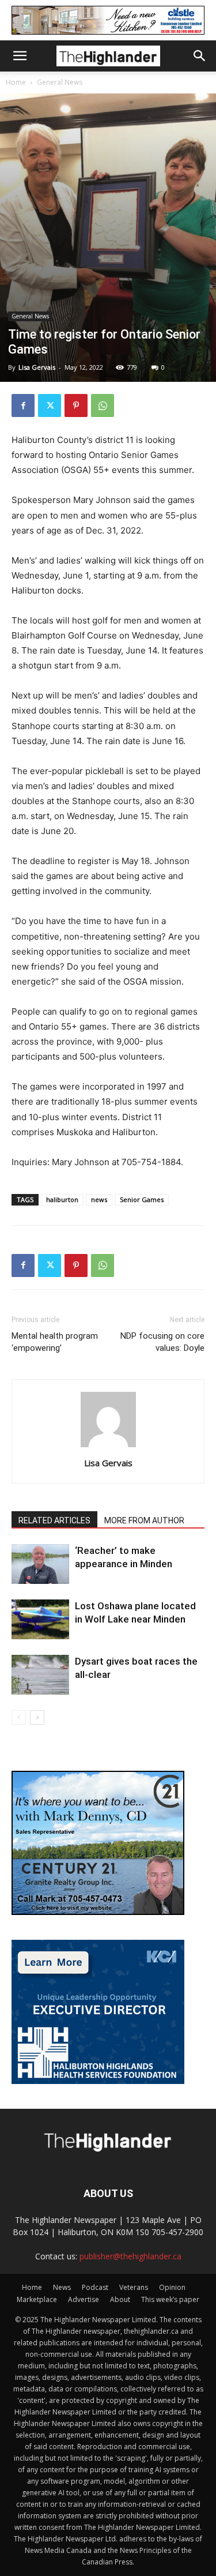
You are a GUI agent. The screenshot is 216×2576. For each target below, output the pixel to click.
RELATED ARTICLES (54, 1520)
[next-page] (37, 1717)
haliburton (62, 1199)
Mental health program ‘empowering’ (55, 1342)
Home (16, 82)
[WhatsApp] (103, 405)
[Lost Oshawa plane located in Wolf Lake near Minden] (40, 1619)
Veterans (134, 2287)
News (62, 2287)
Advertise (84, 2299)
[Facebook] (23, 405)
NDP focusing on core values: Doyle (162, 1342)
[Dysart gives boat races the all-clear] (40, 1675)
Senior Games (142, 1199)
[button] (20, 56)
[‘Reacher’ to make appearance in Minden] (40, 1564)
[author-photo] (108, 1447)
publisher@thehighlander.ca (130, 2256)
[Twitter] (50, 405)
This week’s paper (170, 2299)
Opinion (172, 2287)
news (99, 1199)
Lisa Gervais (37, 367)
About (120, 2299)
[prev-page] (19, 1717)
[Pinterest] (76, 405)
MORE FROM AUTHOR (144, 1520)
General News (60, 82)
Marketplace (37, 2299)
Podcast (95, 2287)
